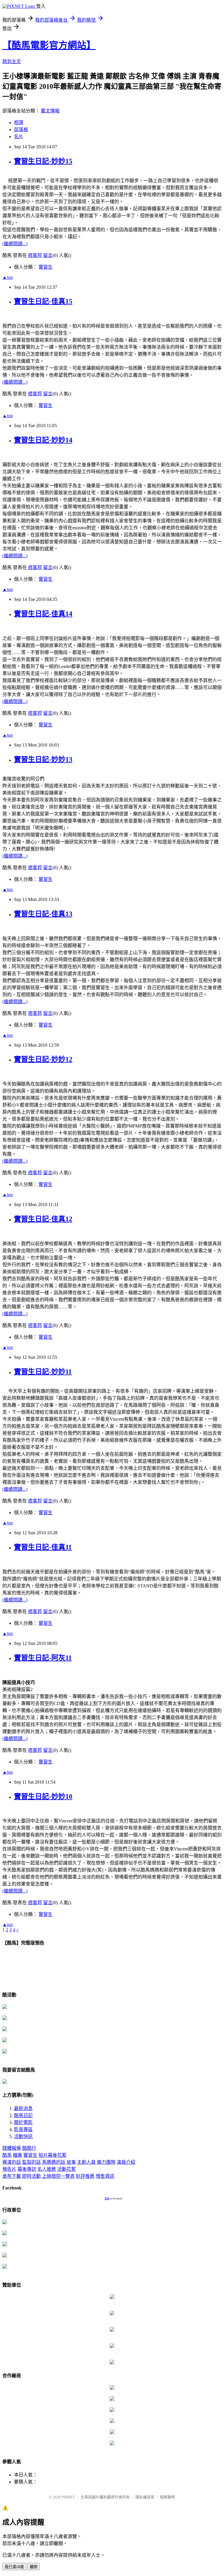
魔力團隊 (106, 2162)
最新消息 (23, 2108)
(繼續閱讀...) (15, 244)
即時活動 (32, 2176)
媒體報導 (12, 2148)
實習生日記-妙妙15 (43, 161)
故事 (71, 2162)
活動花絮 (66, 2169)
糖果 (17, 2155)
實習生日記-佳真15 (43, 301)
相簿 (19, 122)
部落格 (21, 129)
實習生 (45, 267)
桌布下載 (12, 2176)
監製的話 (32, 2162)
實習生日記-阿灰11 (43, 1658)
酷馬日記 (23, 2115)
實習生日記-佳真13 (43, 914)
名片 (19, 136)
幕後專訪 (27, 2169)
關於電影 (23, 2122)
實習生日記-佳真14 (43, 614)
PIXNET (68, 2497)
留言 (48, 255)
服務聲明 (167, 2497)
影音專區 (23, 2129)
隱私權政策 (145, 2497)
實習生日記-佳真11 (43, 1547)
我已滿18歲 (14, 2567)
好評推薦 (85, 2176)
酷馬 (7, 2155)
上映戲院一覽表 (58, 2176)
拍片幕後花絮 (52, 2155)
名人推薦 (47, 2169)
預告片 (9, 2169)
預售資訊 (105, 2176)
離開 (34, 2567)
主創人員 (86, 2162)
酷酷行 (29, 2148)
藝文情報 (50, 111)
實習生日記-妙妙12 (43, 1059)
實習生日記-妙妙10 (43, 1796)
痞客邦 (35, 255)
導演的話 (12, 2162)
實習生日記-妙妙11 (43, 1372)
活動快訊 (23, 2136)
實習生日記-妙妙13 (43, 759)
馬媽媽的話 (54, 2162)
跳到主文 (12, 61)
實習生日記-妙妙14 (43, 440)
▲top (8, 277)
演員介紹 (126, 2162)
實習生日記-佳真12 (43, 1219)
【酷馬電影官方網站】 (49, 45)
